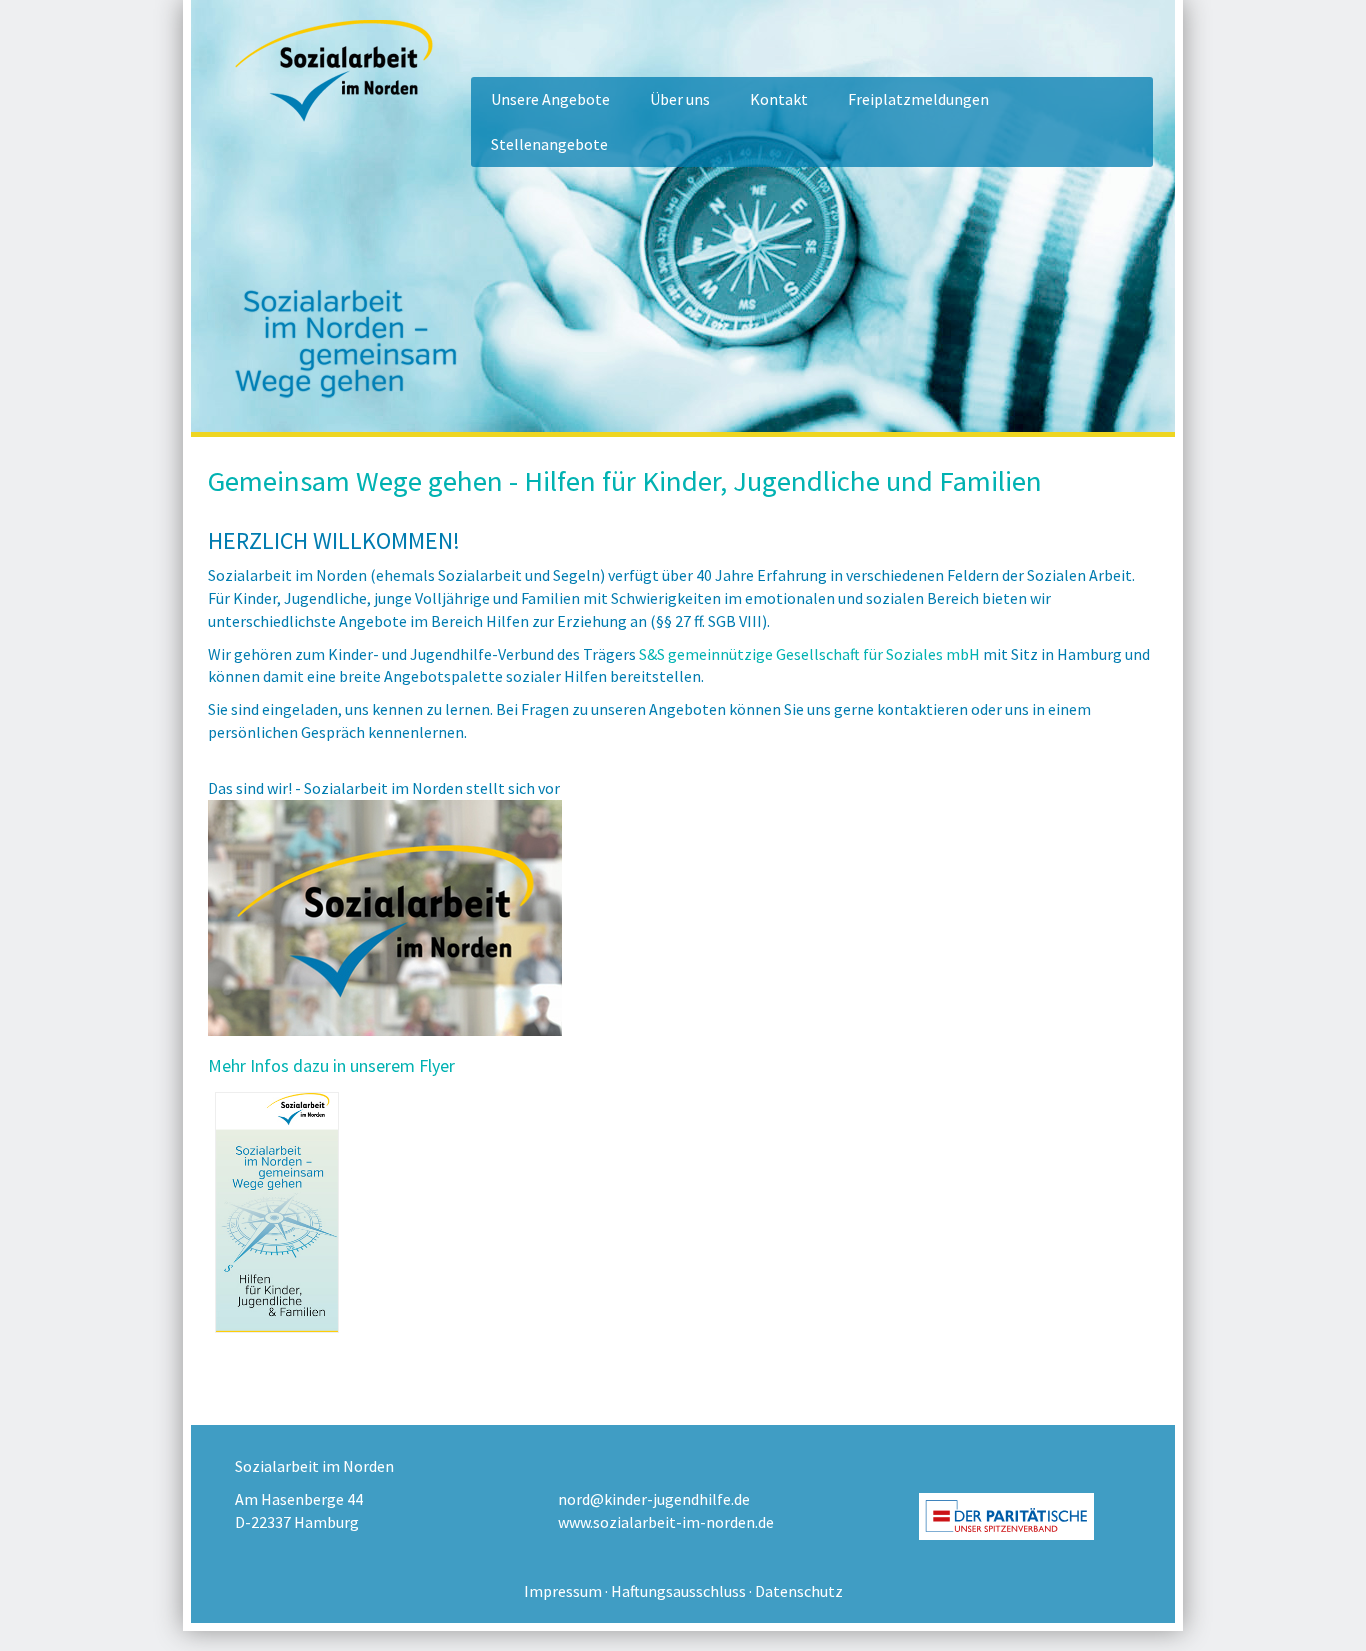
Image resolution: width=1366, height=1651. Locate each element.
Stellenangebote (549, 144)
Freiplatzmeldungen (918, 99)
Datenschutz (799, 1591)
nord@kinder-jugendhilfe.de (654, 1499)
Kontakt (779, 99)
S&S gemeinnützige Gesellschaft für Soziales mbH (809, 654)
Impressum (563, 1591)
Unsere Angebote (550, 99)
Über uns (680, 99)
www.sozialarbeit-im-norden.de (666, 1522)
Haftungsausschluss (678, 1591)
